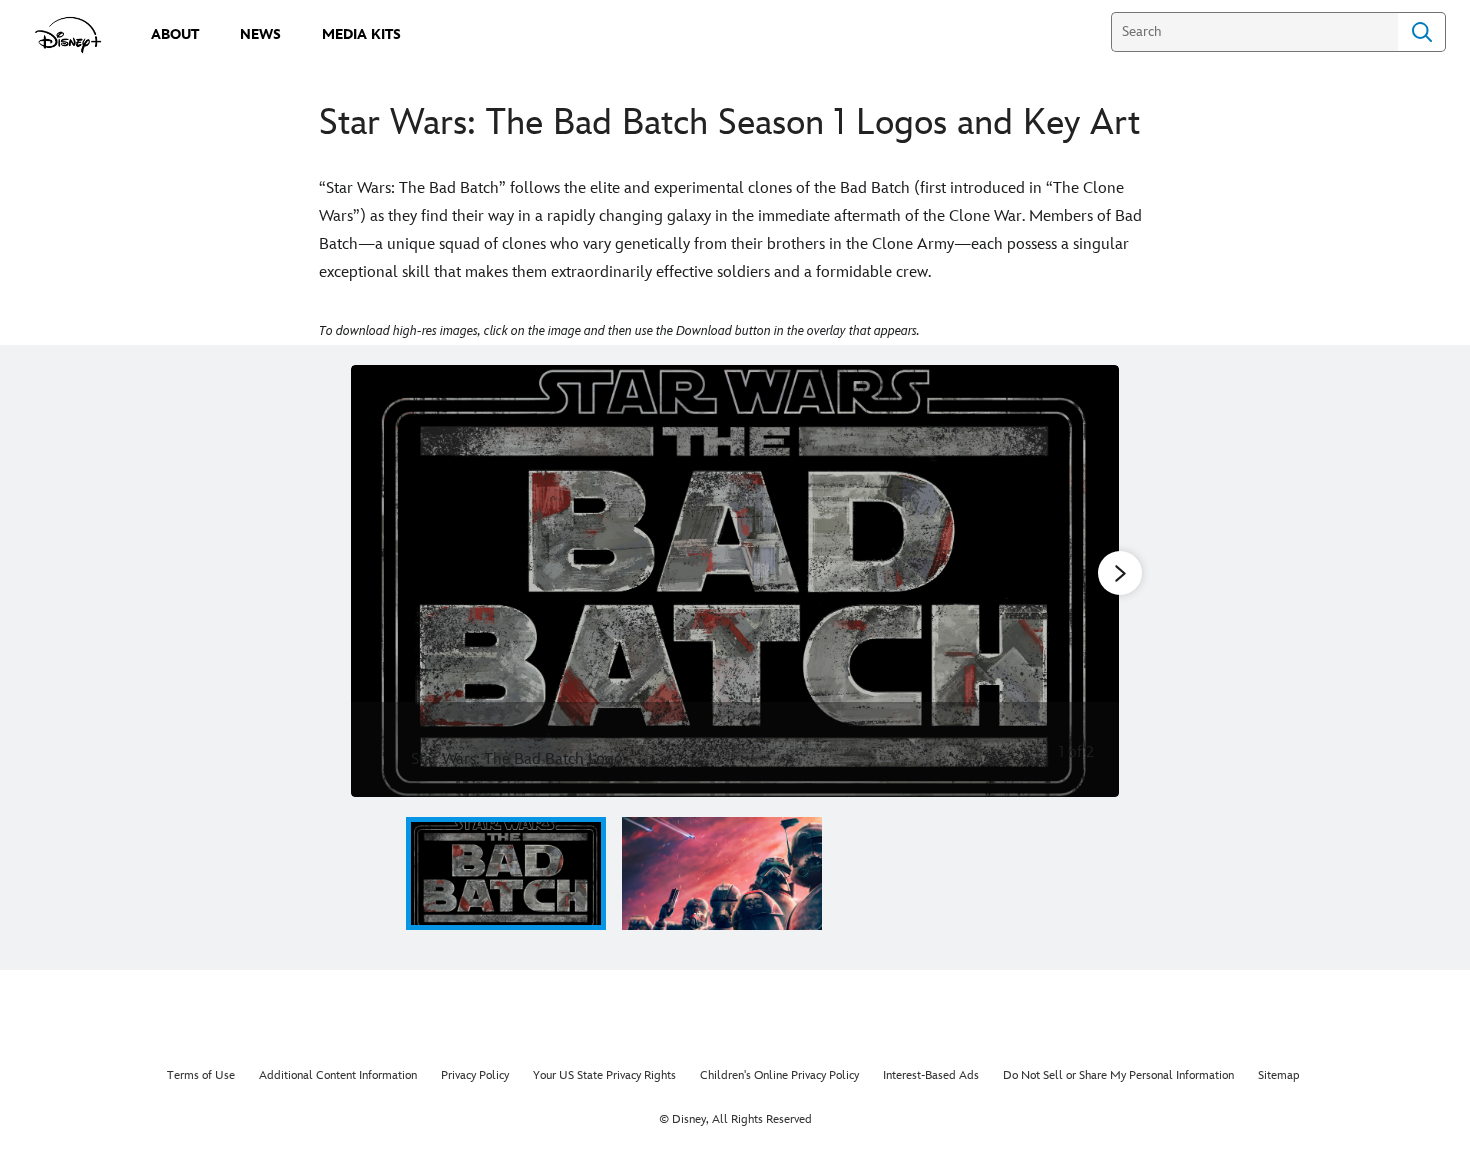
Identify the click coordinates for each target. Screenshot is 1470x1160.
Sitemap (1279, 1075)
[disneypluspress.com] (68, 35)
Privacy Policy (475, 1075)
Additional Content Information (338, 1075)
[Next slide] (1088, 581)
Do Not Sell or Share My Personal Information (1118, 1075)
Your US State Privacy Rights (604, 1075)
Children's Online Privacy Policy (779, 1075)
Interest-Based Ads (931, 1075)
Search (1422, 32)
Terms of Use (201, 1075)
